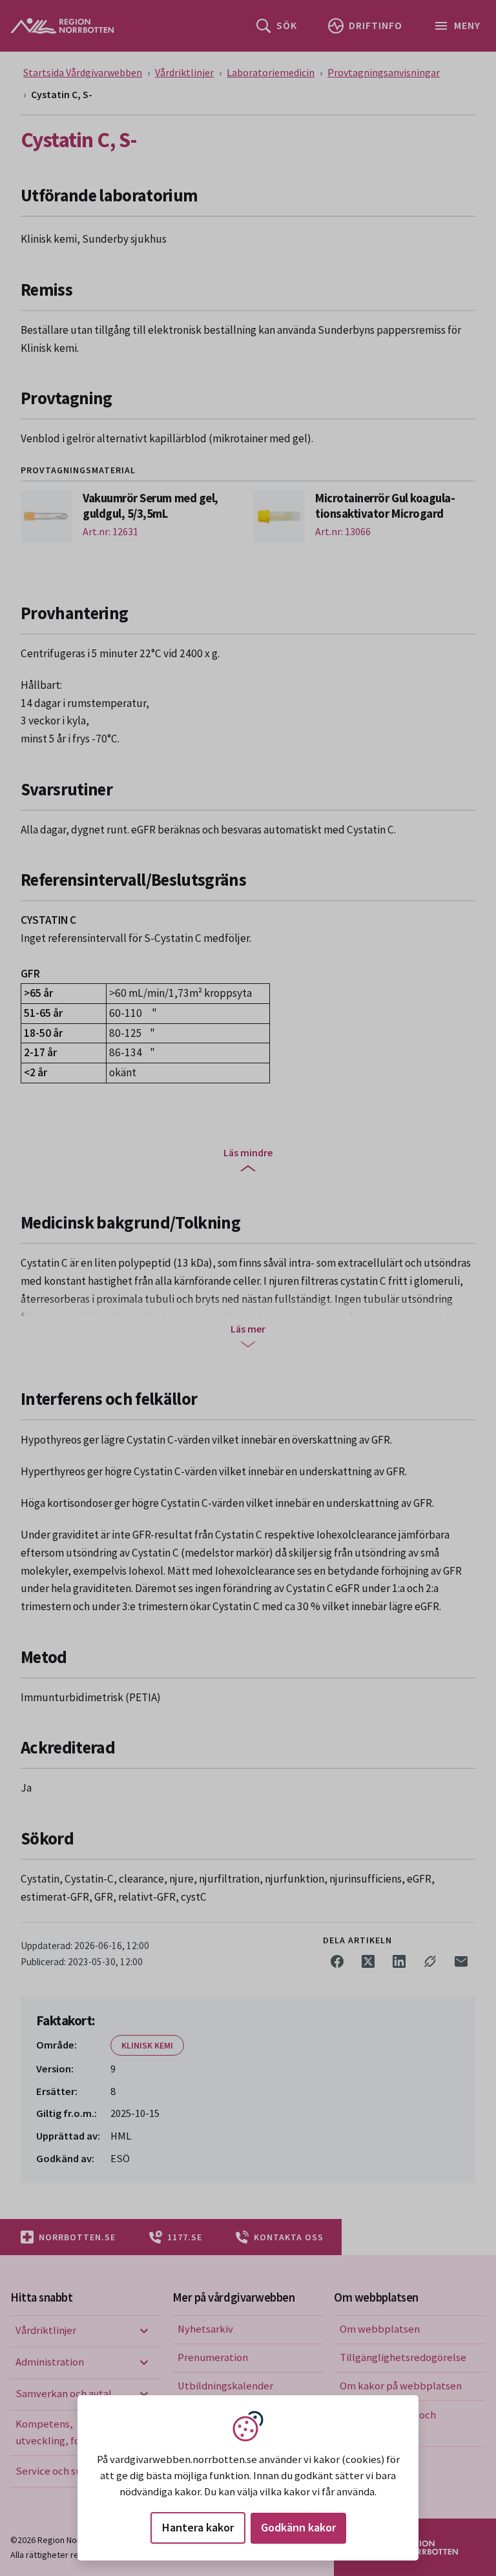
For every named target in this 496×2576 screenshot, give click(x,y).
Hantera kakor (198, 2527)
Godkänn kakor (298, 2527)
